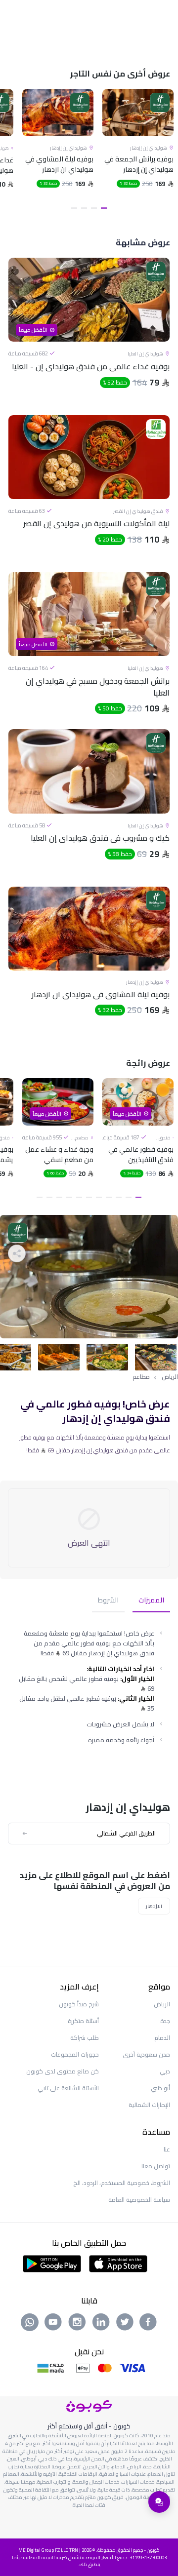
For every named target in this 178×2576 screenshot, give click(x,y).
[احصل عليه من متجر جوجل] (52, 2263)
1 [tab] (104, 208)
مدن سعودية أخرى (146, 2054)
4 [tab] (74, 208)
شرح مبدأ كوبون (79, 2004)
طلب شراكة (85, 2038)
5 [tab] (99, 1197)
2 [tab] (94, 208)
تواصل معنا (156, 2166)
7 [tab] (79, 1197)
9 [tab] (59, 1197)
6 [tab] (89, 1197)
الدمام (162, 2038)
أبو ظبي (160, 2088)
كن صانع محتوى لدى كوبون (63, 2071)
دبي (165, 2071)
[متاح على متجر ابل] (118, 2263)
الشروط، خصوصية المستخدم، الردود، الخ (122, 2183)
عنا (167, 2149)
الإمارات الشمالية (149, 2105)
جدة (165, 2021)
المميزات (151, 1601)
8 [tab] (69, 1197)
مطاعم (141, 1377)
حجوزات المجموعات (75, 2054)
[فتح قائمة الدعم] (159, 2502)
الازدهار (154, 1906)
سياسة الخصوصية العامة (139, 2200)
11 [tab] (40, 1197)
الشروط (108, 1601)
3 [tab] (84, 208)
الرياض (170, 1377)
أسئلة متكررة (83, 2021)
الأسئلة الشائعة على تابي (68, 2088)
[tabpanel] (138, 151)
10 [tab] (49, 1197)
